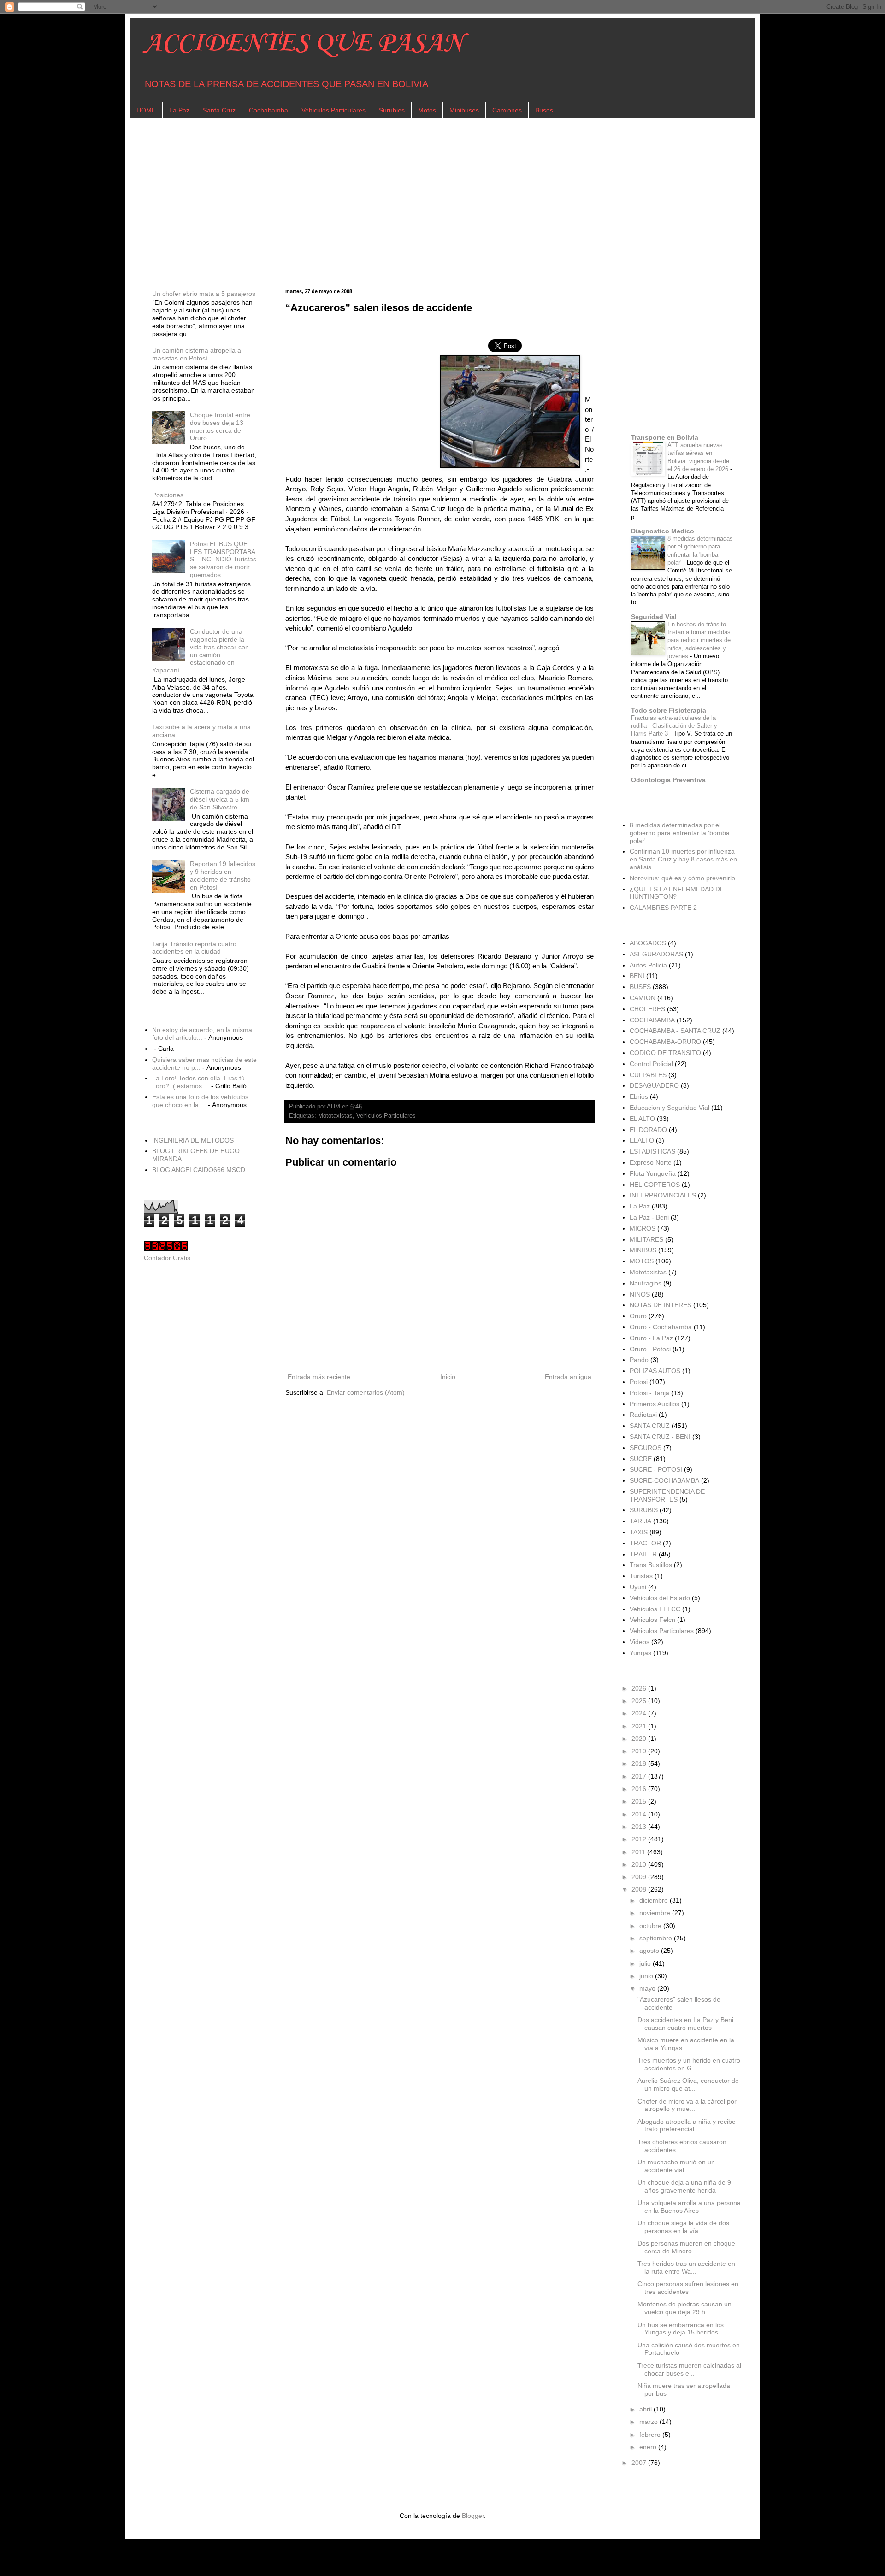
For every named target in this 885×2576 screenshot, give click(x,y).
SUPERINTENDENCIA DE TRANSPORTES (667, 1495)
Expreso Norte (651, 1162)
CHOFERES (647, 1009)
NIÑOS (640, 1294)
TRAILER (643, 1554)
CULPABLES (648, 1075)
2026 (640, 1688)
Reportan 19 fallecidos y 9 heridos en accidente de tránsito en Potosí (223, 875)
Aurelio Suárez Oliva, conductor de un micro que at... (688, 2084)
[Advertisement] (420, 196)
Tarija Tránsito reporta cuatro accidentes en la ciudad (194, 948)
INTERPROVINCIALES (663, 1195)
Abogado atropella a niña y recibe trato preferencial (687, 2125)
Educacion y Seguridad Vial (670, 1108)
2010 (640, 1864)
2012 (640, 1839)
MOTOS (642, 1261)
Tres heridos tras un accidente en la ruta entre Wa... (686, 2267)
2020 (640, 1739)
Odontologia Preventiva (668, 780)
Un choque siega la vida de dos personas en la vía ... (683, 2227)
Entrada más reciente (319, 1377)
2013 (640, 1827)
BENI (637, 976)
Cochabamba (268, 110)
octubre (651, 1926)
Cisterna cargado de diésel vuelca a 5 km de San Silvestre (220, 799)
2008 (640, 1889)
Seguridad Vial (654, 617)
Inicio (448, 1377)
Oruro (638, 1316)
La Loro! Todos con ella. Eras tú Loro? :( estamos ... (198, 1082)
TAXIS (639, 1532)
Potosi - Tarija (649, 1393)
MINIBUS (643, 1250)
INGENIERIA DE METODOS (193, 1140)
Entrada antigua (568, 1377)
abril (646, 2409)
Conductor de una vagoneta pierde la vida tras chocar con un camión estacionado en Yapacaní (201, 651)
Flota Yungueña (653, 1173)
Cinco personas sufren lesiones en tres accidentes (688, 2288)
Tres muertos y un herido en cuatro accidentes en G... (689, 2064)
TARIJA (640, 1521)
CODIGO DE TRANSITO (665, 1053)
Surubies (392, 110)
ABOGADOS (648, 943)
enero (649, 2447)
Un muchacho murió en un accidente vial (676, 2166)
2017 (640, 1776)
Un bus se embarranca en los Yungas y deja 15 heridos (681, 2329)
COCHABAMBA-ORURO (665, 1042)
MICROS (643, 1228)
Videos (640, 1642)
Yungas (640, 1653)
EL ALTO (642, 1119)
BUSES (640, 987)
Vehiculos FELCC (655, 1609)
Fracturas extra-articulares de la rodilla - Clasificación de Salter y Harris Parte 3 (674, 726)
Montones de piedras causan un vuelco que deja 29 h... (684, 2308)
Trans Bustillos (651, 1565)
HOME (146, 110)
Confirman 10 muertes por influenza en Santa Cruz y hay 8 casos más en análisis (683, 859)
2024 (640, 1713)
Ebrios (639, 1096)
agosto (650, 1951)
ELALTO (642, 1140)
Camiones (507, 110)
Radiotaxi (643, 1415)
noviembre (656, 1913)
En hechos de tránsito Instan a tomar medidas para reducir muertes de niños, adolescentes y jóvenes (699, 640)
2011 (639, 1852)
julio (646, 1963)
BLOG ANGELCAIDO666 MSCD (199, 1170)
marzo (649, 2422)
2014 (640, 1814)
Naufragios (646, 1283)
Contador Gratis (167, 1258)
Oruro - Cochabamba (661, 1327)
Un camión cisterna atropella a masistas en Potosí (197, 354)
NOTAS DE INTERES (661, 1305)
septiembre (657, 1938)
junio (647, 1976)
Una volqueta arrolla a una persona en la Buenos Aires (689, 2207)
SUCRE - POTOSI (656, 1469)
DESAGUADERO (654, 1085)
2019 (640, 1751)
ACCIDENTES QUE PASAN (304, 44)
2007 (640, 2463)
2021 (640, 1726)
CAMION (643, 998)
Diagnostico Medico (663, 531)
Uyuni (638, 1587)
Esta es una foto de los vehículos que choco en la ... (200, 1101)
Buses (544, 110)
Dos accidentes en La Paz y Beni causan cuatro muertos (685, 2024)
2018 (640, 1763)
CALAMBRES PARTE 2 (663, 908)
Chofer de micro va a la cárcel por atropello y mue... (687, 2105)
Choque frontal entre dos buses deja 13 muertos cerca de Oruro (220, 426)
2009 (640, 1877)
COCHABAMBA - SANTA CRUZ (675, 1031)
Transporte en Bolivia (665, 437)
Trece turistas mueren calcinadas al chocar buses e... (689, 2369)
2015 (640, 1801)
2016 (640, 1789)
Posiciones (168, 495)
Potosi (639, 1382)
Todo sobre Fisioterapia (669, 710)
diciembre (655, 1900)
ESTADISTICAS (652, 1151)
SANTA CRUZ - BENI (660, 1437)
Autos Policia (648, 965)
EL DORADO (648, 1130)
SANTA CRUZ (650, 1426)
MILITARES (646, 1239)
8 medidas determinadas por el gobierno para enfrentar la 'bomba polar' (680, 833)
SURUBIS (644, 1510)
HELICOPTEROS (655, 1185)
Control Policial (651, 1064)
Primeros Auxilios (655, 1404)
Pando (639, 1360)
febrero (651, 2435)
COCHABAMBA (652, 1020)
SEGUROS (646, 1448)
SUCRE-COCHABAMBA (664, 1480)
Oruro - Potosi (650, 1349)
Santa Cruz (219, 110)
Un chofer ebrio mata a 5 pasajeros (204, 294)
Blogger (473, 2516)
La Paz (179, 110)
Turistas (641, 1576)
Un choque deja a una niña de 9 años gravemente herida (684, 2186)
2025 (640, 1701)
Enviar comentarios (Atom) (366, 1392)
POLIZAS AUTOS (655, 1371)
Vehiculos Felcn (652, 1620)
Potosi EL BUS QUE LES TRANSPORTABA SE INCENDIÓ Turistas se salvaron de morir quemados (223, 559)
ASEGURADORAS (656, 954)
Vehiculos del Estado (660, 1598)
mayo (648, 1988)
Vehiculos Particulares (333, 110)
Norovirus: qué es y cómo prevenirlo (682, 878)
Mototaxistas (335, 1116)
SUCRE (641, 1459)
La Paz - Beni (649, 1217)
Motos (427, 110)
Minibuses (464, 110)
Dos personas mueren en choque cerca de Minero (686, 2247)
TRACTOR (645, 1543)
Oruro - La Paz (651, 1338)
